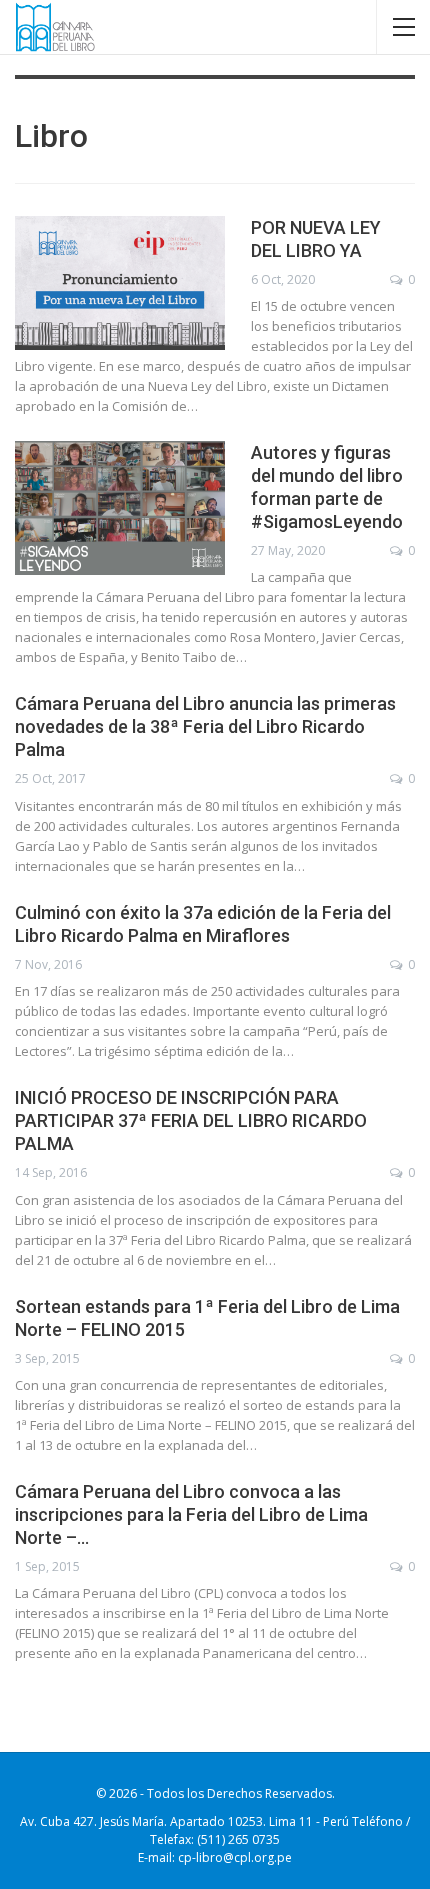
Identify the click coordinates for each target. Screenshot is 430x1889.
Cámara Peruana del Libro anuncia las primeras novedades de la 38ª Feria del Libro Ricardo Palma (205, 726)
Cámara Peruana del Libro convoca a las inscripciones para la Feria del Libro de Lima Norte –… (191, 1514)
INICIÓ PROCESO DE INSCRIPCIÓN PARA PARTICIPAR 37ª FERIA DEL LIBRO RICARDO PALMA (191, 1120)
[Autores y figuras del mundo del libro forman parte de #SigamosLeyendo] (120, 508)
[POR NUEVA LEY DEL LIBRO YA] (120, 283)
